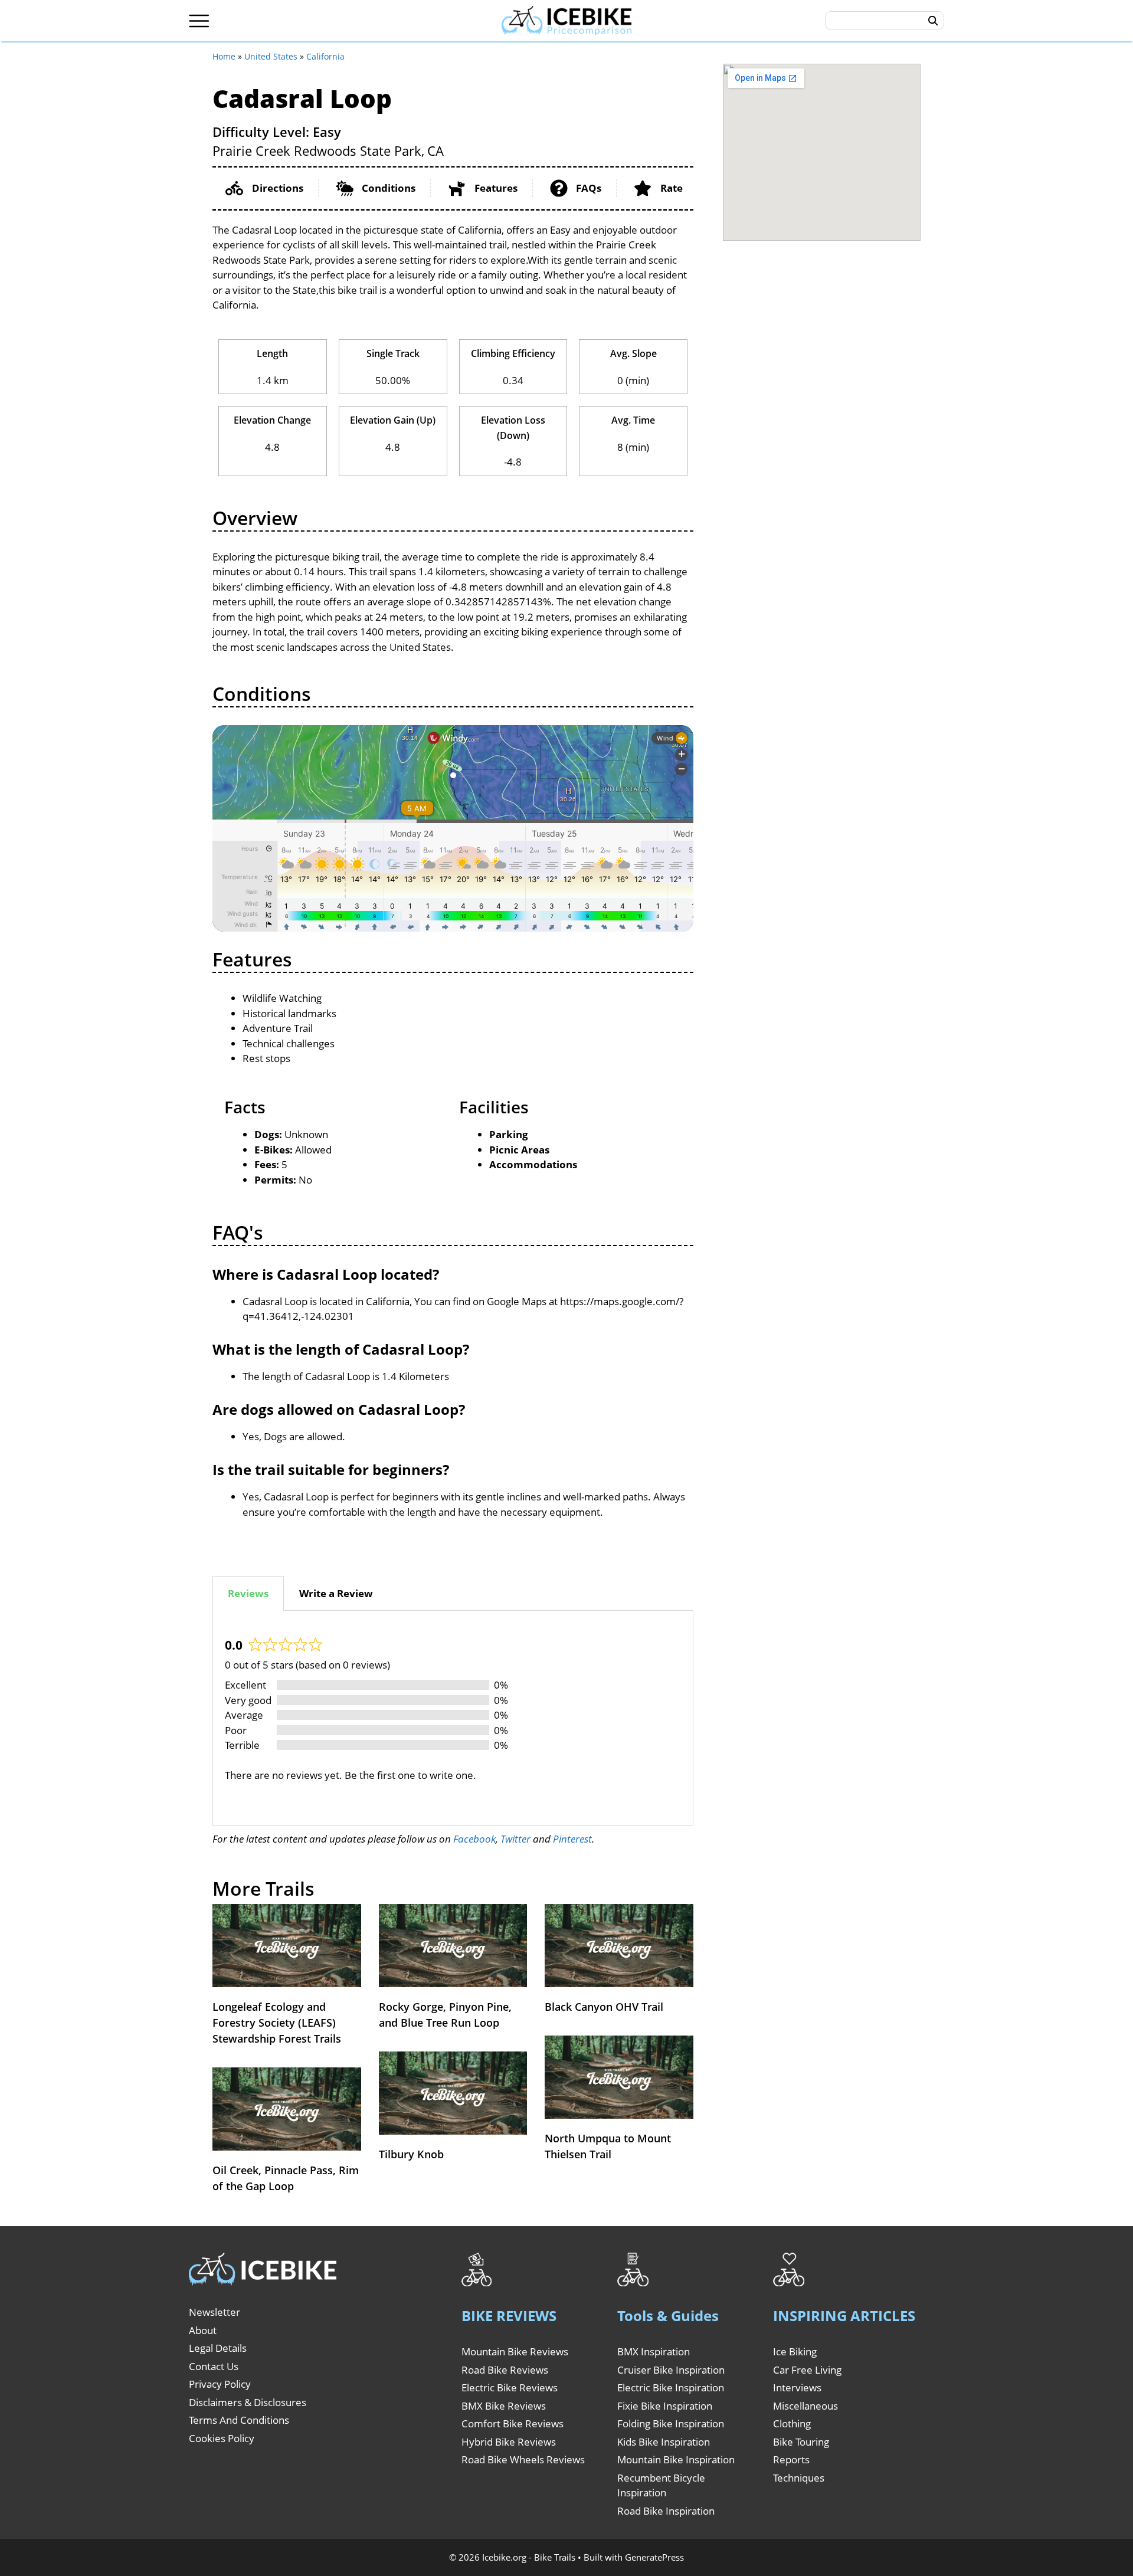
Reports (791, 2459)
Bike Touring (801, 2442)
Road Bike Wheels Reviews (523, 2459)
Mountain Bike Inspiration (676, 2459)
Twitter (515, 1839)
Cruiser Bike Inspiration (671, 2370)
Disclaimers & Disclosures (248, 2402)
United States (271, 56)
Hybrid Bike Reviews (509, 2442)
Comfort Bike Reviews (513, 2423)
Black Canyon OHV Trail (604, 2007)
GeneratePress (654, 2557)
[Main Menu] (199, 21)
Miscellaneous (805, 2406)
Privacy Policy (220, 2384)
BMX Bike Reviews (504, 2406)
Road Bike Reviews (505, 2370)
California (325, 56)
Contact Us (214, 2366)
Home (224, 56)
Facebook (474, 1839)
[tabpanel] (453, 1718)
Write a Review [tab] (336, 1593)
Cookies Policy (222, 2438)
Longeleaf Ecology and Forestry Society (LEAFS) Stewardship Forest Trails (277, 2023)
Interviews (797, 2387)
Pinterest (572, 1839)
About (203, 2330)
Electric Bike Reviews (510, 2387)
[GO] (933, 21)
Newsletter (215, 2312)
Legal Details (218, 2348)
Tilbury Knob (411, 2154)
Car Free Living (807, 2370)
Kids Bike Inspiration (664, 2442)
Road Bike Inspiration (666, 2511)
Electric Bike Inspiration (671, 2387)
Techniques (799, 2478)
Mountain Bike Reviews (515, 2351)
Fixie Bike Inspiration (665, 2406)
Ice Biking (795, 2351)
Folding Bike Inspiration (671, 2423)
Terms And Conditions (239, 2420)
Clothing (792, 2423)
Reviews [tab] (248, 1593)
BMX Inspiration (654, 2351)
